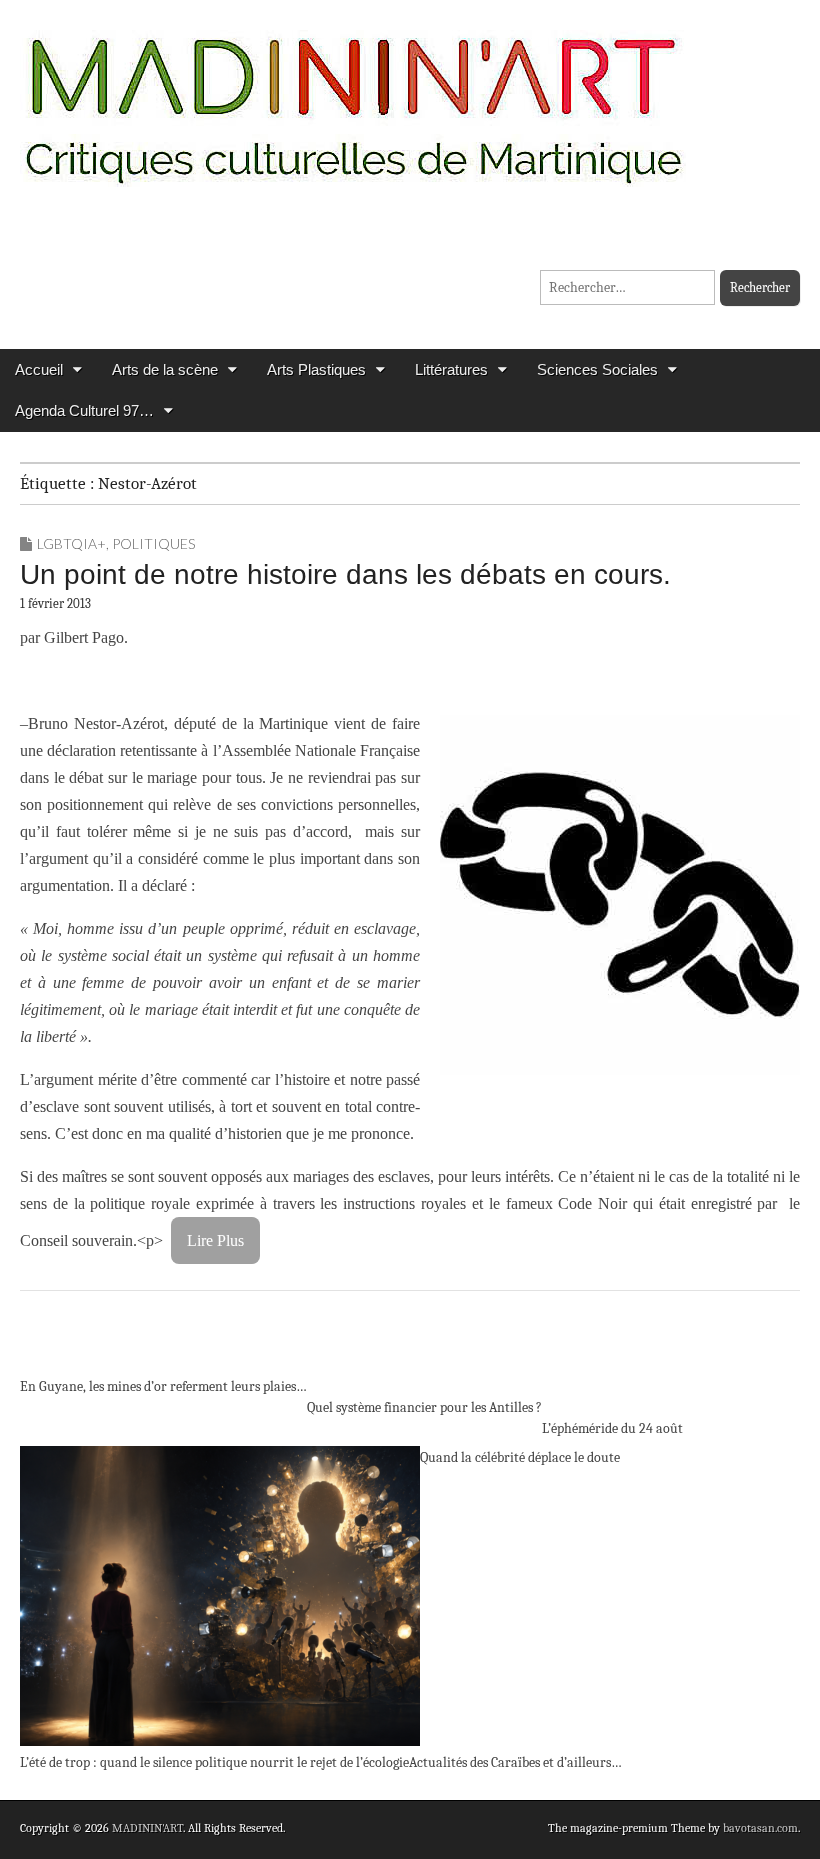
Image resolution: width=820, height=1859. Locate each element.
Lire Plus (215, 1240)
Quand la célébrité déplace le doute (520, 1457)
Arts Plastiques (316, 369)
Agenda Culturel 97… (84, 410)
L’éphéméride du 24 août (612, 1428)
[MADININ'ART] (353, 97)
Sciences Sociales (597, 369)
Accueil (39, 369)
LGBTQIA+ (71, 543)
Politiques (153, 543)
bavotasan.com (760, 1828)
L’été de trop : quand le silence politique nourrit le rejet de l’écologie (214, 1762)
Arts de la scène (165, 369)
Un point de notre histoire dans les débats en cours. (345, 574)
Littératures (451, 369)
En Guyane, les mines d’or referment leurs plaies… (163, 1386)
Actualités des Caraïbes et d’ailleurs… (515, 1762)
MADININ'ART (147, 1828)
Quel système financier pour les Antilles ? (424, 1407)
